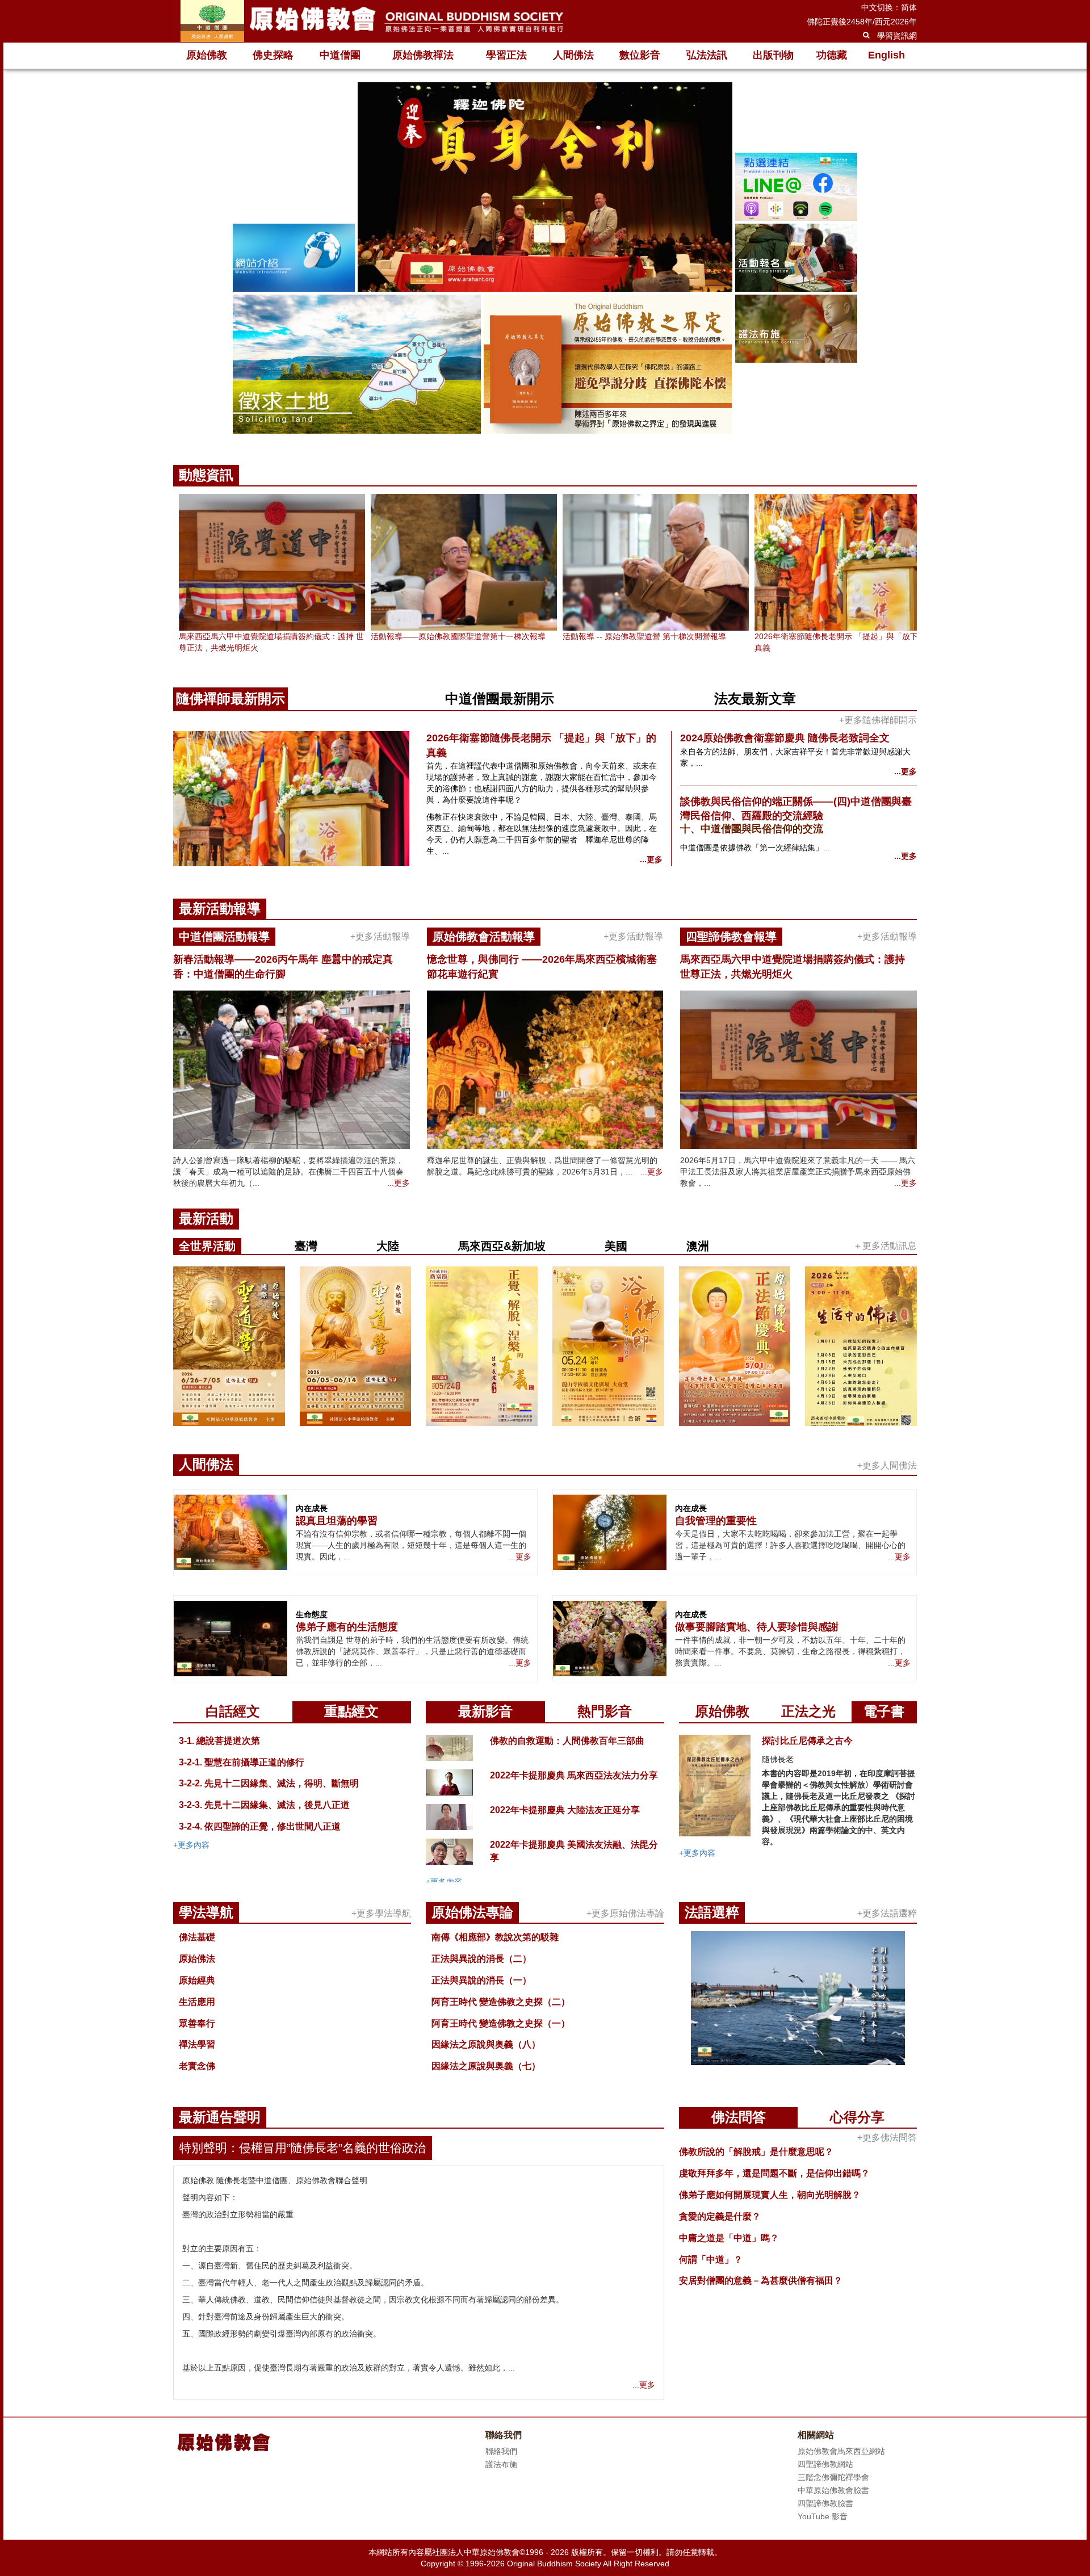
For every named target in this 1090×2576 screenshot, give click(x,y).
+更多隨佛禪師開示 (878, 720)
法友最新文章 (755, 698)
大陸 (388, 1246)
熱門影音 (605, 1711)
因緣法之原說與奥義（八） (486, 2044)
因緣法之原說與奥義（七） (486, 2066)
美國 (616, 1246)
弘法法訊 (707, 55)
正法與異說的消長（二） (481, 1959)
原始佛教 (207, 55)
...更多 (651, 859)
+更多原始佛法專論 (625, 1913)
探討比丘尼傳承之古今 (807, 1741)
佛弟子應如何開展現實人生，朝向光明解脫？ (770, 2195)
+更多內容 (191, 1845)
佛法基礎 (197, 1937)
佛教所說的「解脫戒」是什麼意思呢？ (756, 2152)
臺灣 (306, 1246)
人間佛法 (573, 55)
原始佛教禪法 (423, 55)
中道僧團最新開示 (500, 698)
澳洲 (698, 1246)
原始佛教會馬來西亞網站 (841, 2451)
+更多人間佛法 (887, 1465)
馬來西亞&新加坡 (502, 1246)
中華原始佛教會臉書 (833, 2490)
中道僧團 (340, 55)
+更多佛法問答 (887, 2137)
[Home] (372, 21)
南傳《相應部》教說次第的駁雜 (495, 1937)
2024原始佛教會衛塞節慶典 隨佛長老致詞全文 (785, 738)
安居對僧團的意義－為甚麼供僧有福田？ (761, 2281)
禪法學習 (197, 2044)
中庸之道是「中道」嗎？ (729, 2238)
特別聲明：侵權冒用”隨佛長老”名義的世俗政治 (303, 2148)
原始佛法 (197, 1959)
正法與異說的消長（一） (481, 1980)
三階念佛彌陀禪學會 (833, 2477)
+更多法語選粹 (887, 1913)
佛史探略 (273, 55)
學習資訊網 (897, 36)
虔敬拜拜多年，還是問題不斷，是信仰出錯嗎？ (774, 2173)
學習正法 (506, 55)
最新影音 (485, 1711)
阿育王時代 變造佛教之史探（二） (501, 2002)
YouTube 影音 (823, 2516)
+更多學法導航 (381, 1913)
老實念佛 (197, 2066)
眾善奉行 (197, 2023)
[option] (545, 259)
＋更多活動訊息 (885, 1246)
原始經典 (197, 1980)
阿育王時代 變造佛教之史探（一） (501, 2023)
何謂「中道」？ (711, 2260)
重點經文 (351, 1711)
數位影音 (640, 55)
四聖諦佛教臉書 (825, 2503)
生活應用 (197, 2002)
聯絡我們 (501, 2451)
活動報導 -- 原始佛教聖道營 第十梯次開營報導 (644, 636)
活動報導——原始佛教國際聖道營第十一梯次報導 (458, 636)
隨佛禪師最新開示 (230, 698)
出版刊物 (773, 55)
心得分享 (857, 2117)
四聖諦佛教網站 (825, 2464)
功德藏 (832, 55)
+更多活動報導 (380, 936)
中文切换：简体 (889, 7)
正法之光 (808, 1711)
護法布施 (501, 2464)
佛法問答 (739, 2117)
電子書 (884, 1711)
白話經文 (233, 1711)
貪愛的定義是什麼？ (720, 2216)
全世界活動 (207, 1246)
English (886, 55)
